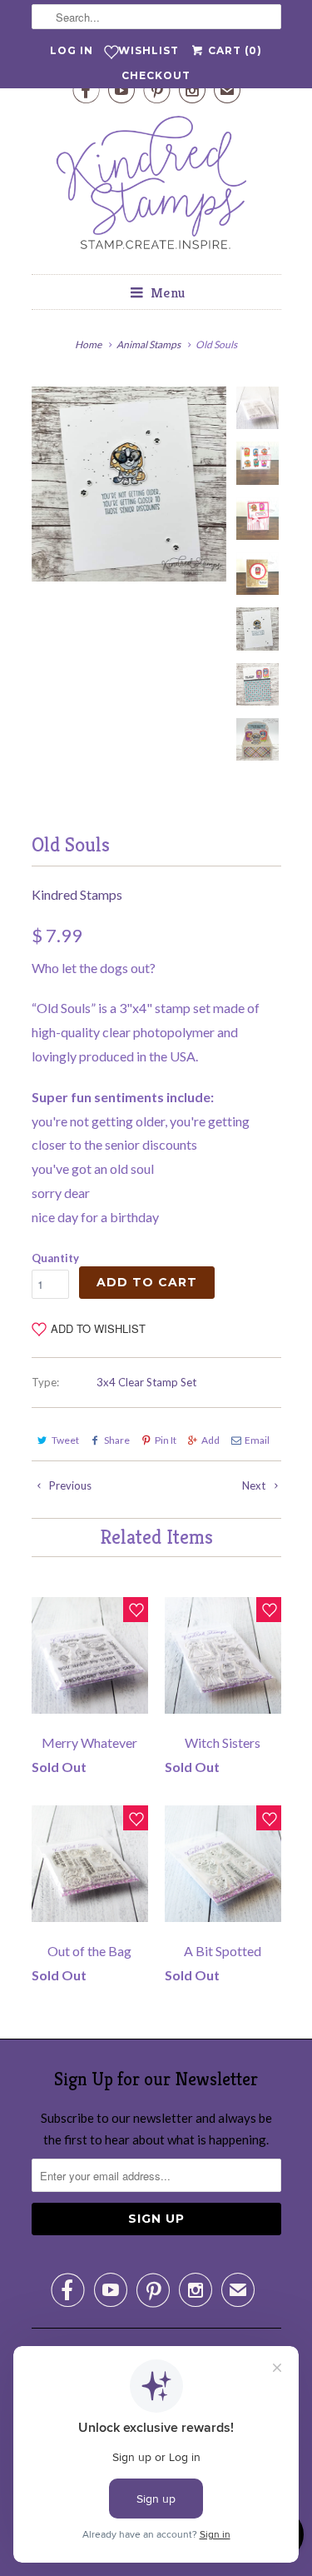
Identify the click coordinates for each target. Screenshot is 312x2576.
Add (210, 1440)
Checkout (156, 75)
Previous (69, 1485)
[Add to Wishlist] (136, 1610)
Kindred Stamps (77, 894)
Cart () (233, 50)
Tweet (65, 1440)
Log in (72, 50)
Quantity (55, 1258)
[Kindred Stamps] (156, 187)
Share (117, 1440)
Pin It (166, 1440)
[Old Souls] (129, 484)
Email (257, 1440)
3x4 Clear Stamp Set (146, 1382)
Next (255, 1485)
